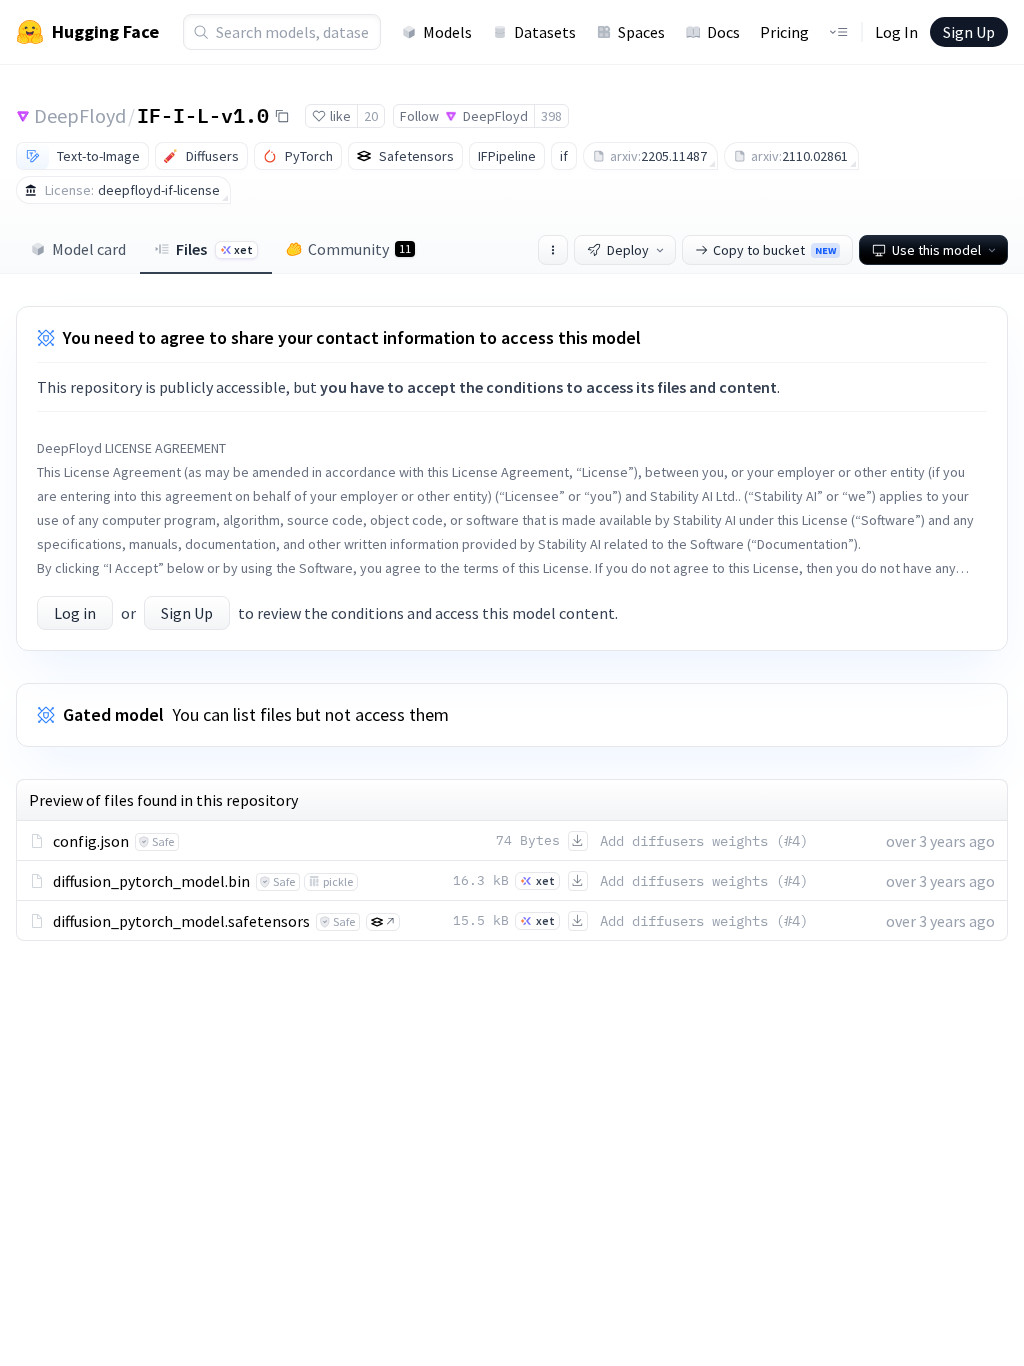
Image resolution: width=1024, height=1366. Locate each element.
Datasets (545, 32)
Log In (896, 32)
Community (359, 249)
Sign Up (969, 32)
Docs (723, 32)
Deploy (628, 250)
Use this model (936, 250)
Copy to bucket (774, 250)
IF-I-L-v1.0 (203, 115)
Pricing (784, 32)
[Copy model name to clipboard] (282, 116)
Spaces (641, 32)
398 (551, 116)
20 (371, 116)
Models (447, 32)
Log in (75, 613)
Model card (89, 249)
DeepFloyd (80, 115)
